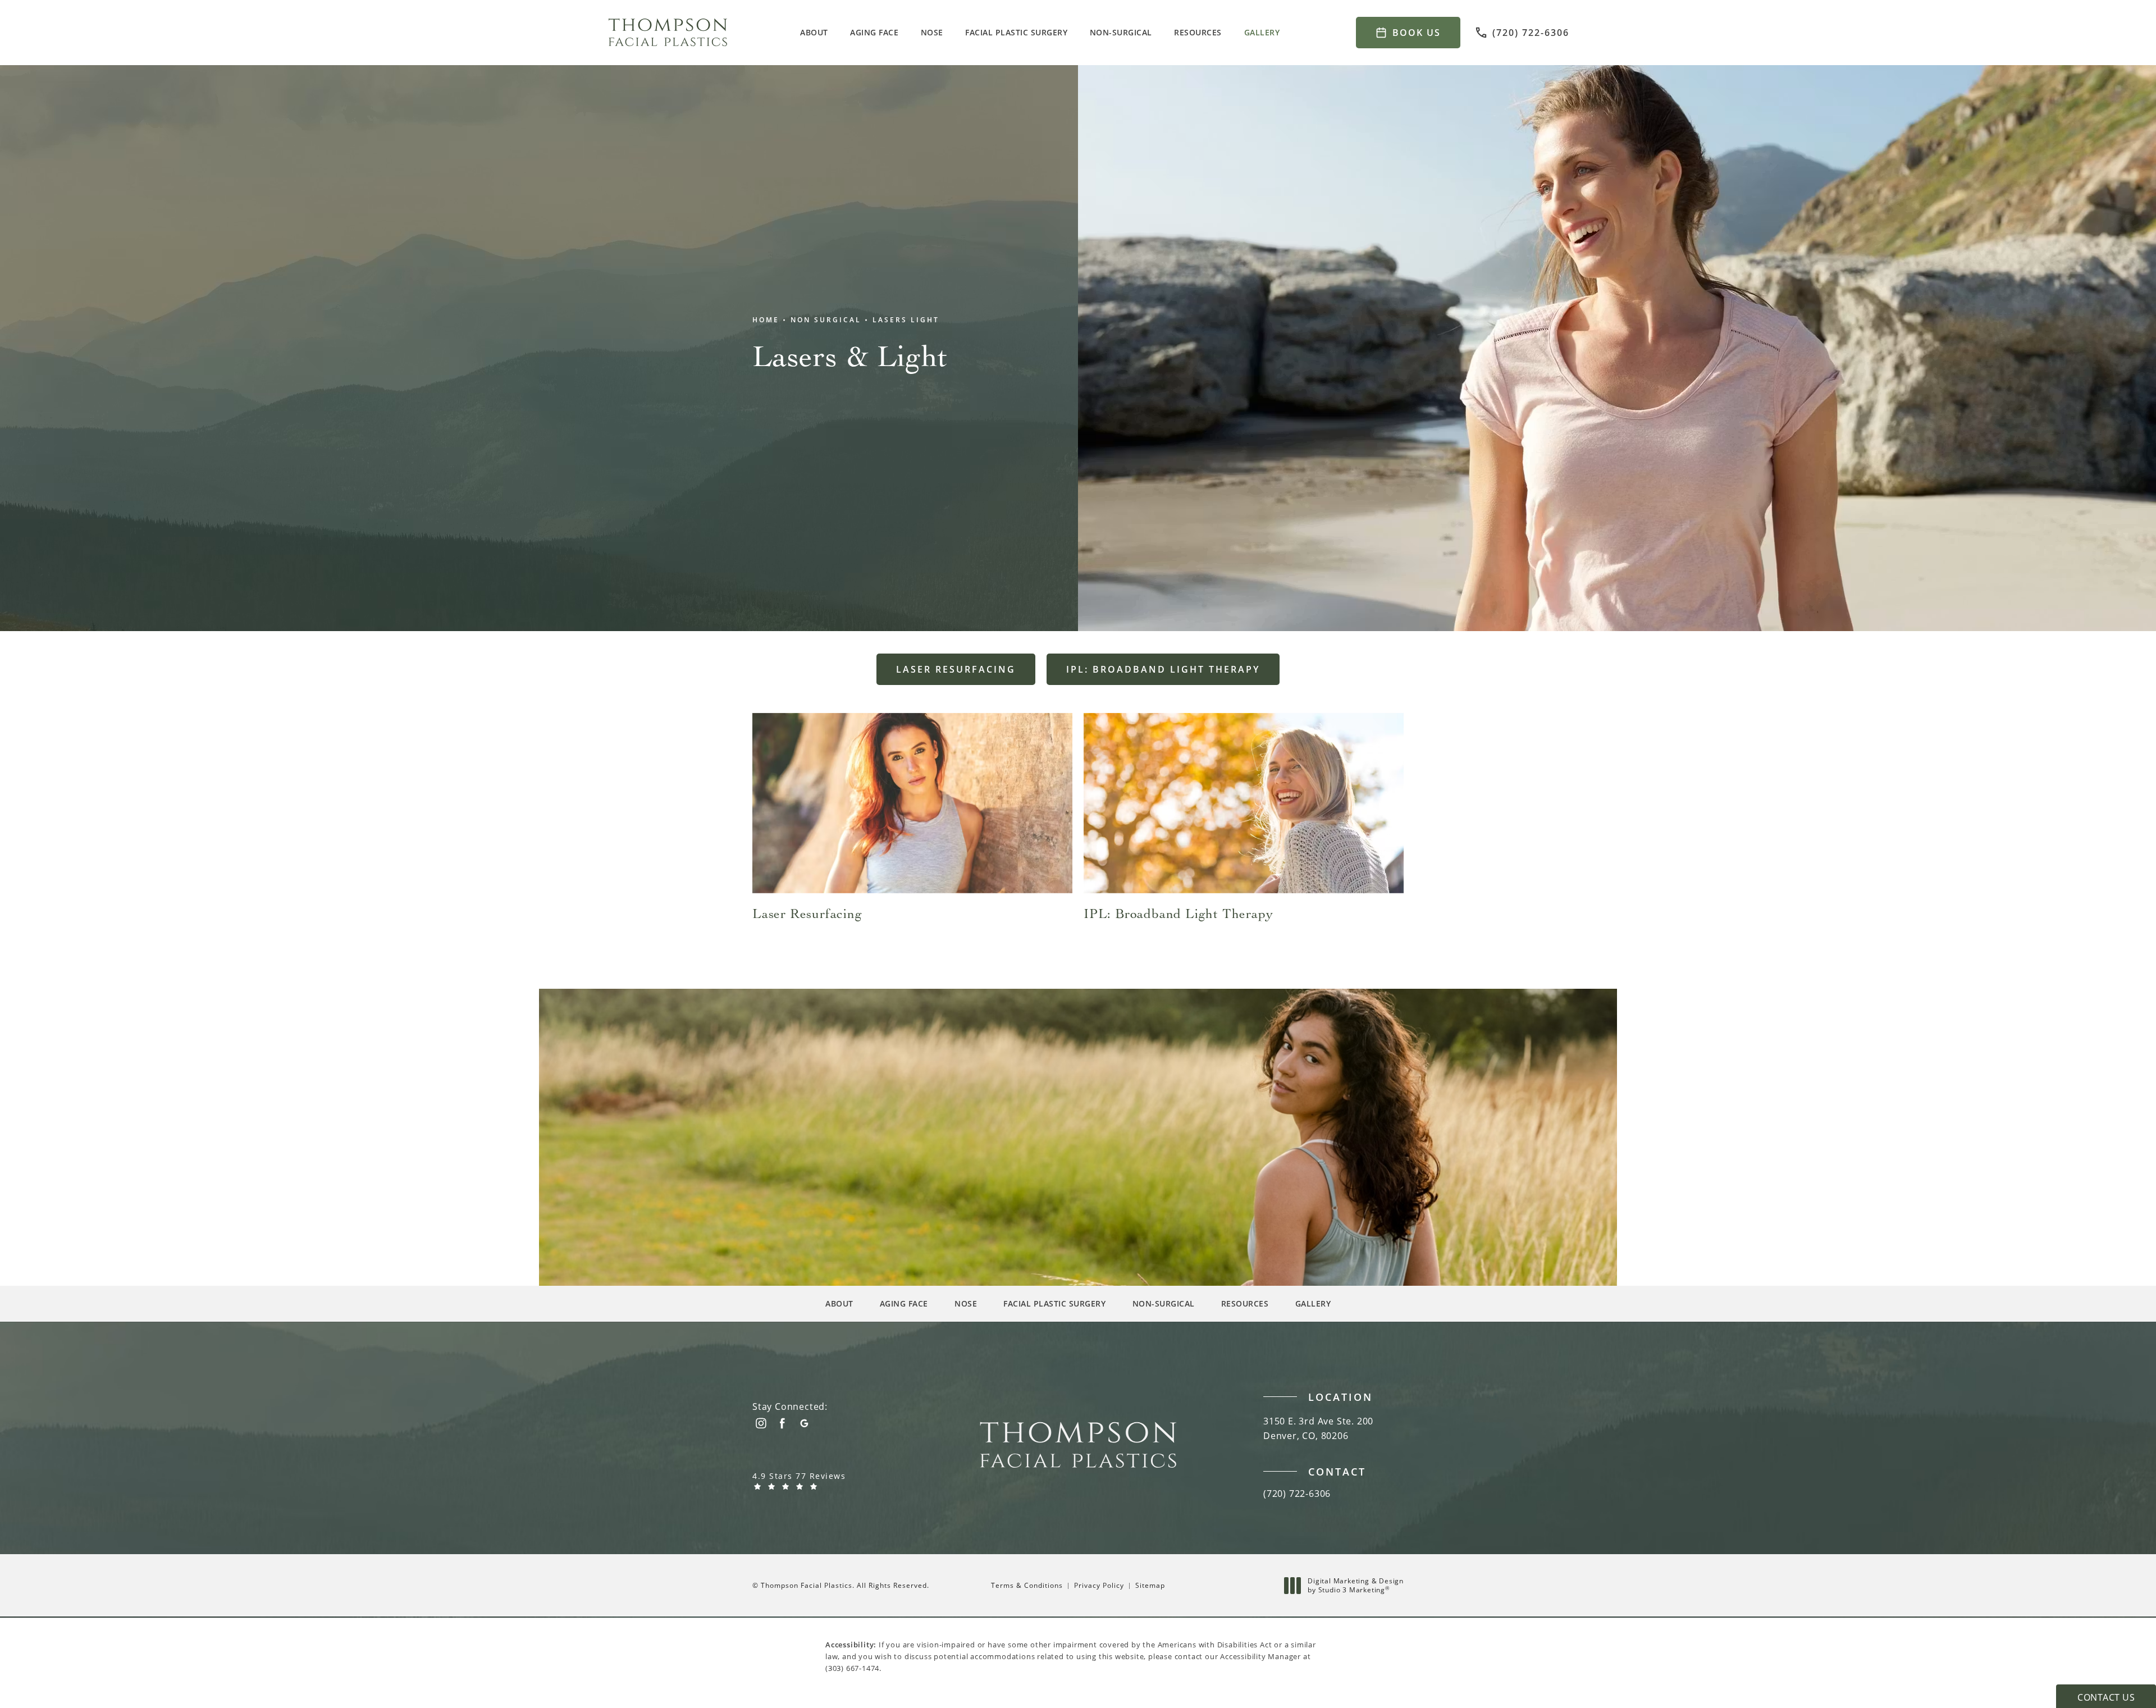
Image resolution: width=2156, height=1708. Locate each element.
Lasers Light (906, 320)
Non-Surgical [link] (1121, 32)
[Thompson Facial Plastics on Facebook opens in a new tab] (782, 1423)
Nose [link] (932, 32)
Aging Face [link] (874, 32)
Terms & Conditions (1027, 1585)
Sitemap (1150, 1585)
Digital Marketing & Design (1355, 1585)
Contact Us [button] (2106, 1697)
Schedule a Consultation (841, 1102)
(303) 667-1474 (852, 1668)
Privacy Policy (1099, 1585)
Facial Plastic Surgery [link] (1016, 32)
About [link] (814, 32)
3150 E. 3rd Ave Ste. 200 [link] (1318, 1428)
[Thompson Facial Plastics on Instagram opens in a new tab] (760, 1423)
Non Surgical (826, 320)
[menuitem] (816, 33)
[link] (1522, 33)
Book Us (1417, 33)
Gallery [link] (1262, 32)
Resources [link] (1198, 32)
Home (766, 320)
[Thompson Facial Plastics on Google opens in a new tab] (804, 1423)
